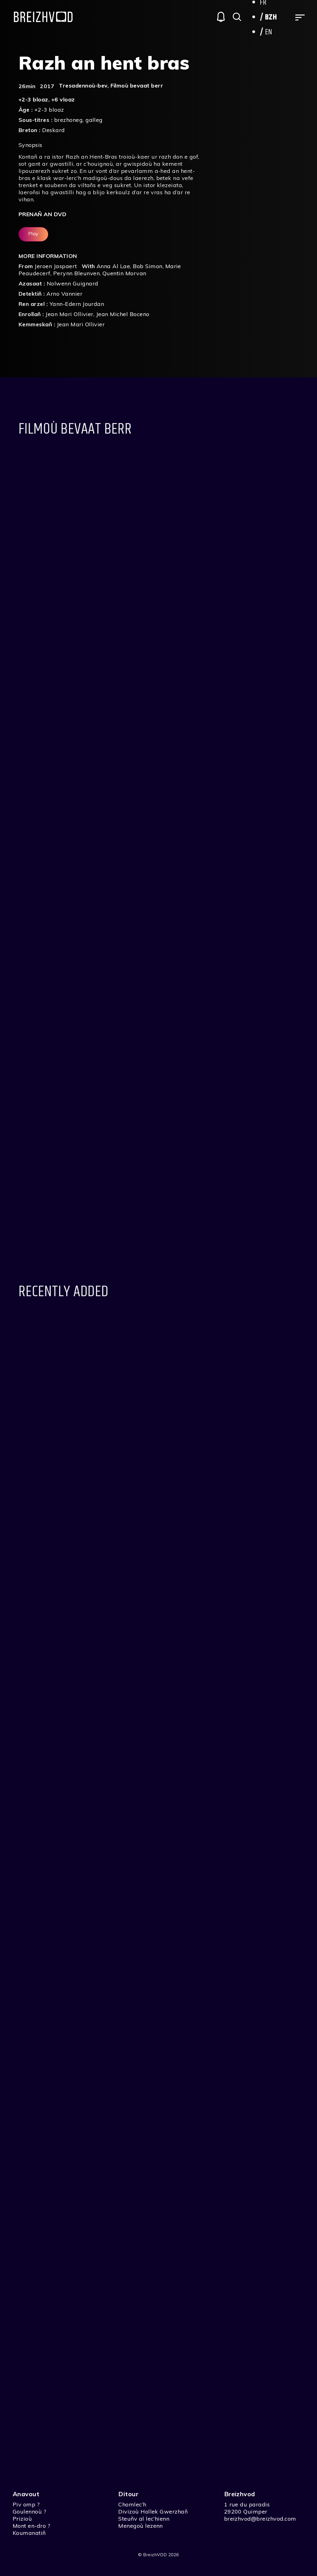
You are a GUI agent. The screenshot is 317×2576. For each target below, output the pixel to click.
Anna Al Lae (113, 266)
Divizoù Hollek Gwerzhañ (153, 2512)
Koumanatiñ (29, 2533)
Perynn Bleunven (76, 273)
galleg (94, 120)
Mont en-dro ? (31, 2526)
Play (33, 234)
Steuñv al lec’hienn (144, 2519)
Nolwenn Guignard (73, 283)
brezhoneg (68, 120)
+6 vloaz (63, 99)
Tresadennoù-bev (83, 86)
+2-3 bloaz (33, 99)
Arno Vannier (64, 294)
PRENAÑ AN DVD (42, 214)
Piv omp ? (26, 2504)
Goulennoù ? (29, 2512)
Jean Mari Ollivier (69, 314)
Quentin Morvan (124, 273)
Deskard (53, 130)
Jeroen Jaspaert (56, 266)
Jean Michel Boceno (123, 314)
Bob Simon (148, 266)
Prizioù (22, 2519)
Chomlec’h (132, 2504)
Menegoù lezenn (141, 2526)
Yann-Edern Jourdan (77, 304)
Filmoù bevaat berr (137, 86)
